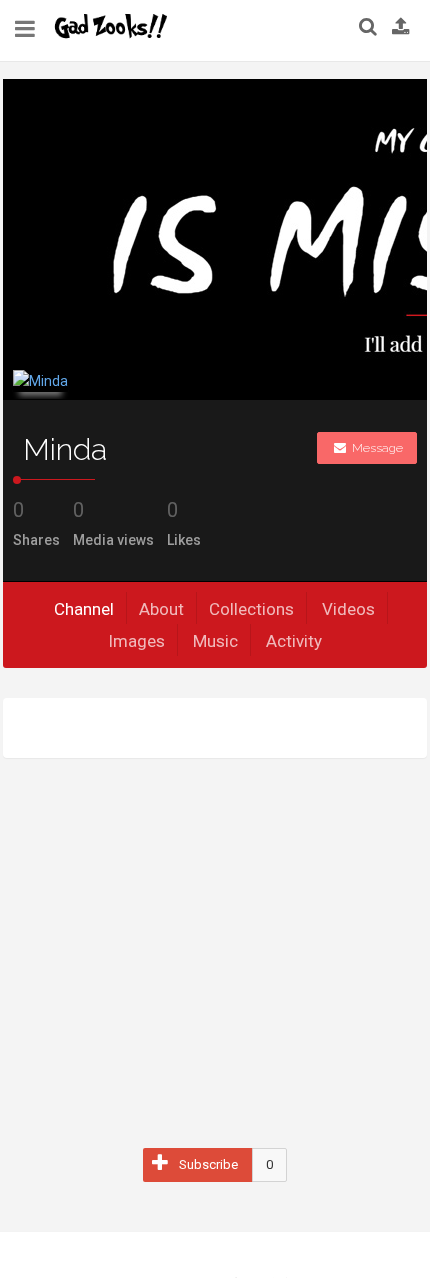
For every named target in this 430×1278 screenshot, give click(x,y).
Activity (294, 641)
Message (376, 448)
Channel (84, 609)
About (161, 609)
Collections (251, 609)
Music (215, 641)
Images (136, 641)
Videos (348, 609)
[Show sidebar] (25, 30)
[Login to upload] (401, 28)
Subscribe (208, 1164)
